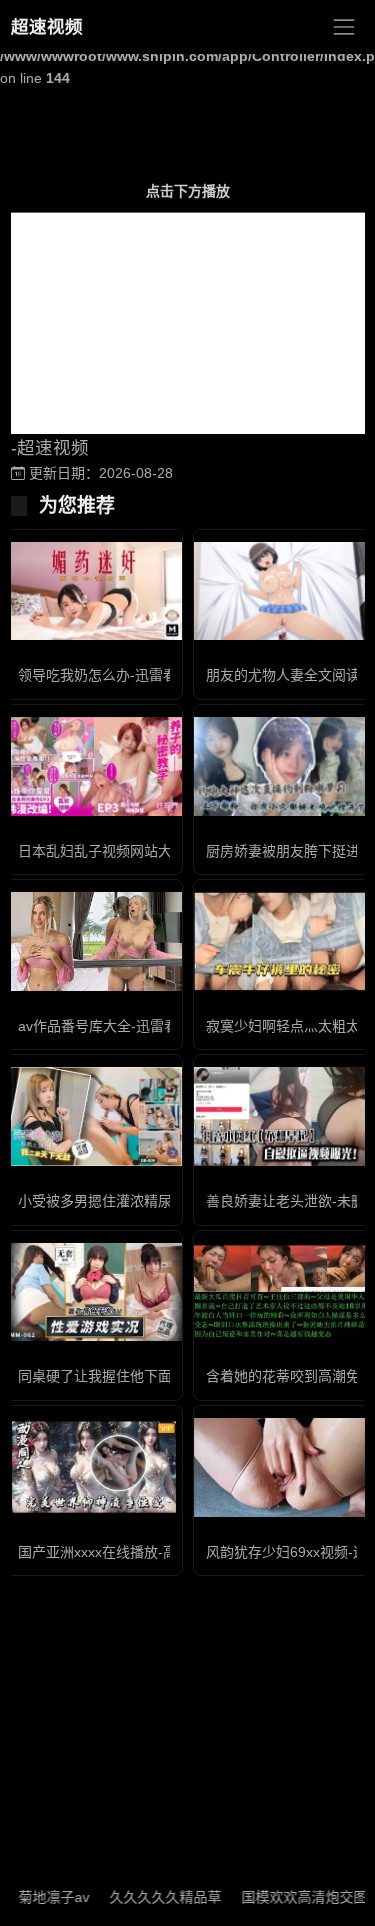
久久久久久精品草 (150, 1897)
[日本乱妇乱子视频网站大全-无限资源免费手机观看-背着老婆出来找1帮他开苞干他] (94, 766)
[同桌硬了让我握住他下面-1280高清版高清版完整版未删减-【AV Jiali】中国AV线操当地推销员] (94, 1292)
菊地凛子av (38, 1897)
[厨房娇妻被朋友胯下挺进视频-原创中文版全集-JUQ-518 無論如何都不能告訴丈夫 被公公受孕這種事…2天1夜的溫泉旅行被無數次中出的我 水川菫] (282, 766)
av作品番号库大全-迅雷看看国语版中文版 (147, 1026)
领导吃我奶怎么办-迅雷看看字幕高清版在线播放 (167, 675)
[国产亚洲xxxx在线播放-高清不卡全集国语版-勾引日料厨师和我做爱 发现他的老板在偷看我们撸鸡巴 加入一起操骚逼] (94, 1467)
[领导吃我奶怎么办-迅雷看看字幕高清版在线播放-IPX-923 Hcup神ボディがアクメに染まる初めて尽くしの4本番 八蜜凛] (94, 591)
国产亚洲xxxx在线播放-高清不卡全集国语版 (153, 1552)
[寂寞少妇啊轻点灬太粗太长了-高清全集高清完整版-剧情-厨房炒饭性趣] (282, 941)
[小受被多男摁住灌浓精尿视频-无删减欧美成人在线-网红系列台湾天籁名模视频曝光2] (94, 1116)
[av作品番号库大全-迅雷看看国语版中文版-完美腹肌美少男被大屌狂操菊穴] (94, 941)
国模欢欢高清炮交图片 (296, 1897)
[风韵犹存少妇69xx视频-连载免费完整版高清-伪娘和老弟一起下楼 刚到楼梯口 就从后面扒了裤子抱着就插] (282, 1467)
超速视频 (47, 27)
